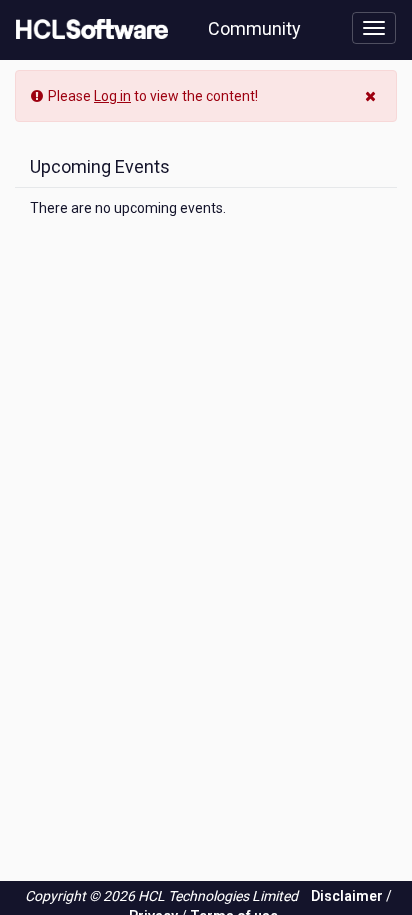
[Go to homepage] (88, 30)
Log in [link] (112, 96)
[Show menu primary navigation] (374, 28)
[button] (373, 94)
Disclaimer (347, 896)
